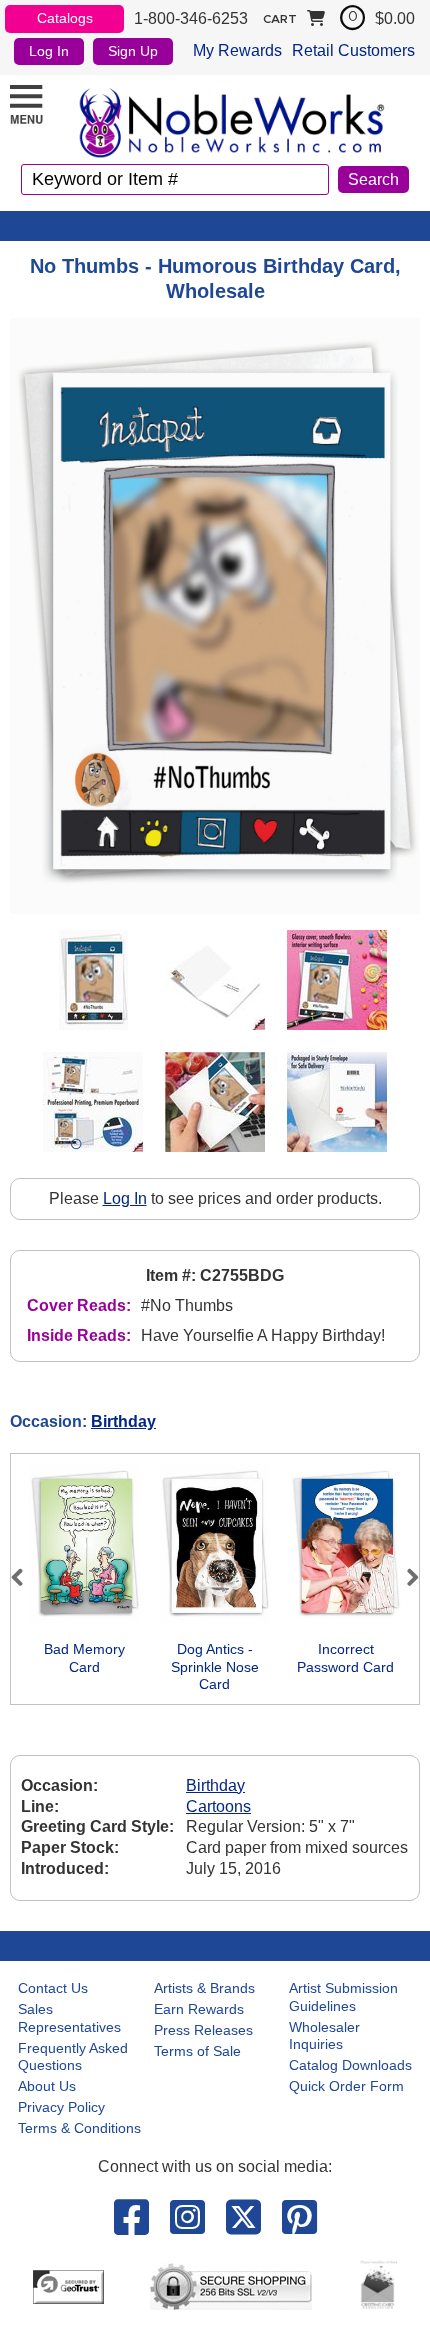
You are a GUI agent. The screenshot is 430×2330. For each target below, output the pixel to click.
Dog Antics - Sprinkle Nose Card (215, 1666)
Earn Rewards (199, 2009)
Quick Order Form (346, 2086)
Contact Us (53, 1988)
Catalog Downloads (350, 2065)
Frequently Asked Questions (73, 2057)
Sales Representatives (69, 2018)
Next (404, 1577)
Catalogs (65, 18)
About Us (47, 2086)
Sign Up (133, 51)
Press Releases (203, 2030)
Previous (26, 1577)
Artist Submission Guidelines (343, 1997)
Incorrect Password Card (345, 1658)
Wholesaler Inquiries (324, 2036)
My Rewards (237, 50)
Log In (49, 51)
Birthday (123, 1421)
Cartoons (218, 1806)
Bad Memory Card (84, 1658)
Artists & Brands (204, 1988)
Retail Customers (353, 50)
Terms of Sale (197, 2051)
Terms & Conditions (79, 2128)
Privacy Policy (61, 2107)
